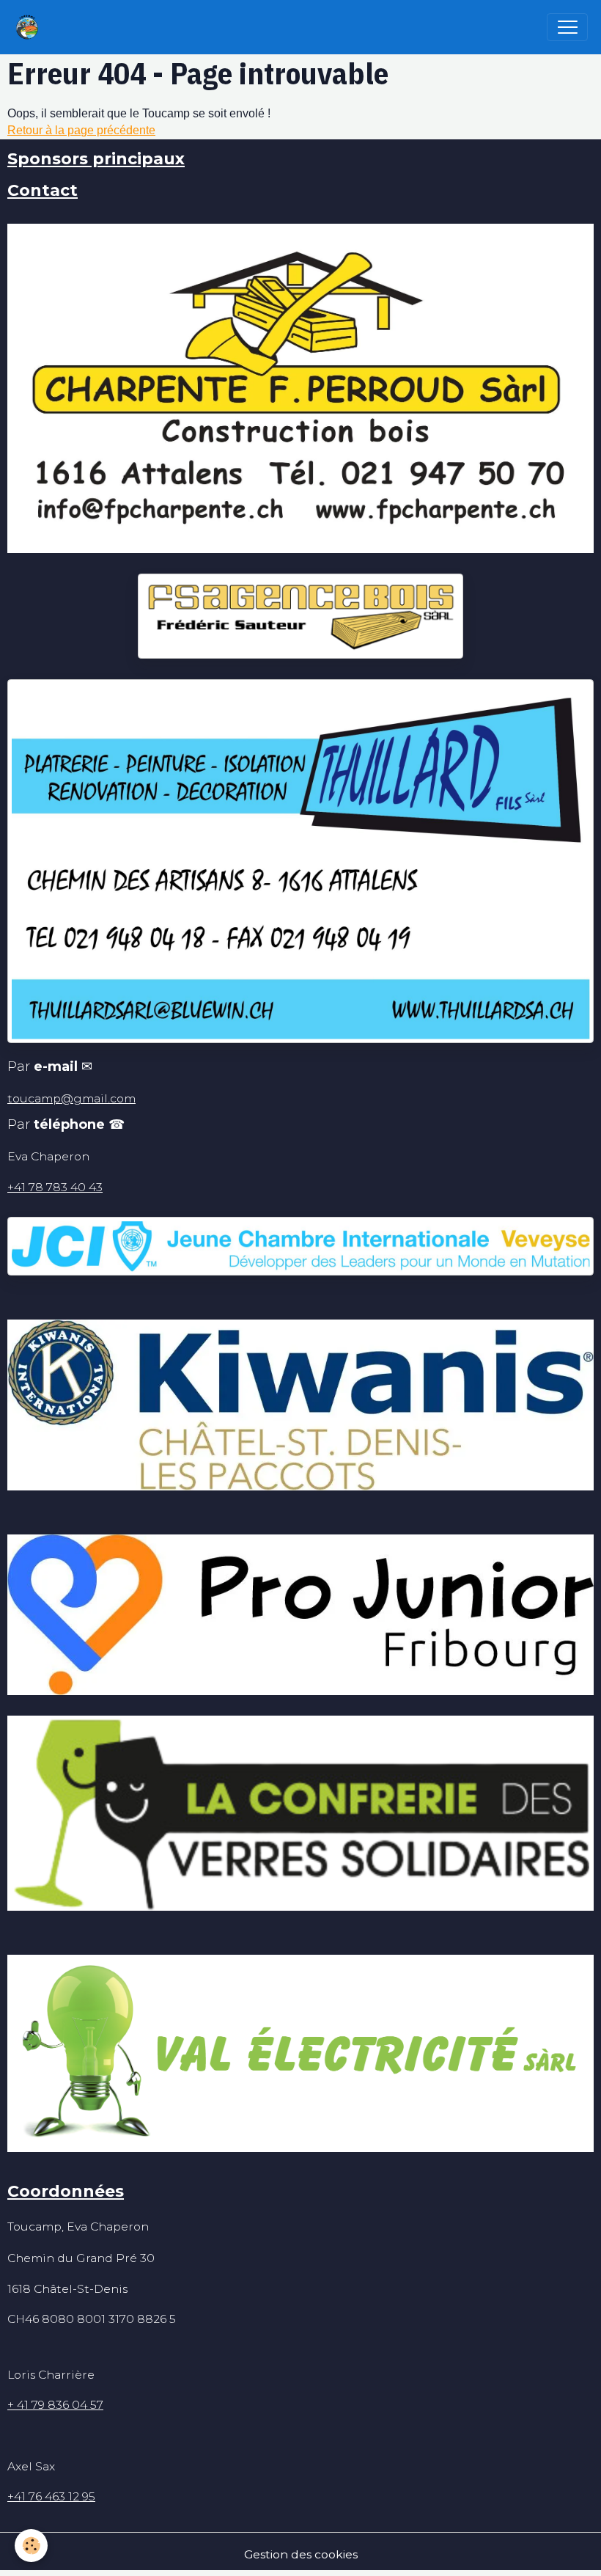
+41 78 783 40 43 (55, 1187)
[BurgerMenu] (567, 27)
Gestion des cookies (301, 2554)
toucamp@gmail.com (71, 1098)
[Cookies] (31, 2546)
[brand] (30, 27)
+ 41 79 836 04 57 (55, 2405)
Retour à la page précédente (81, 130)
